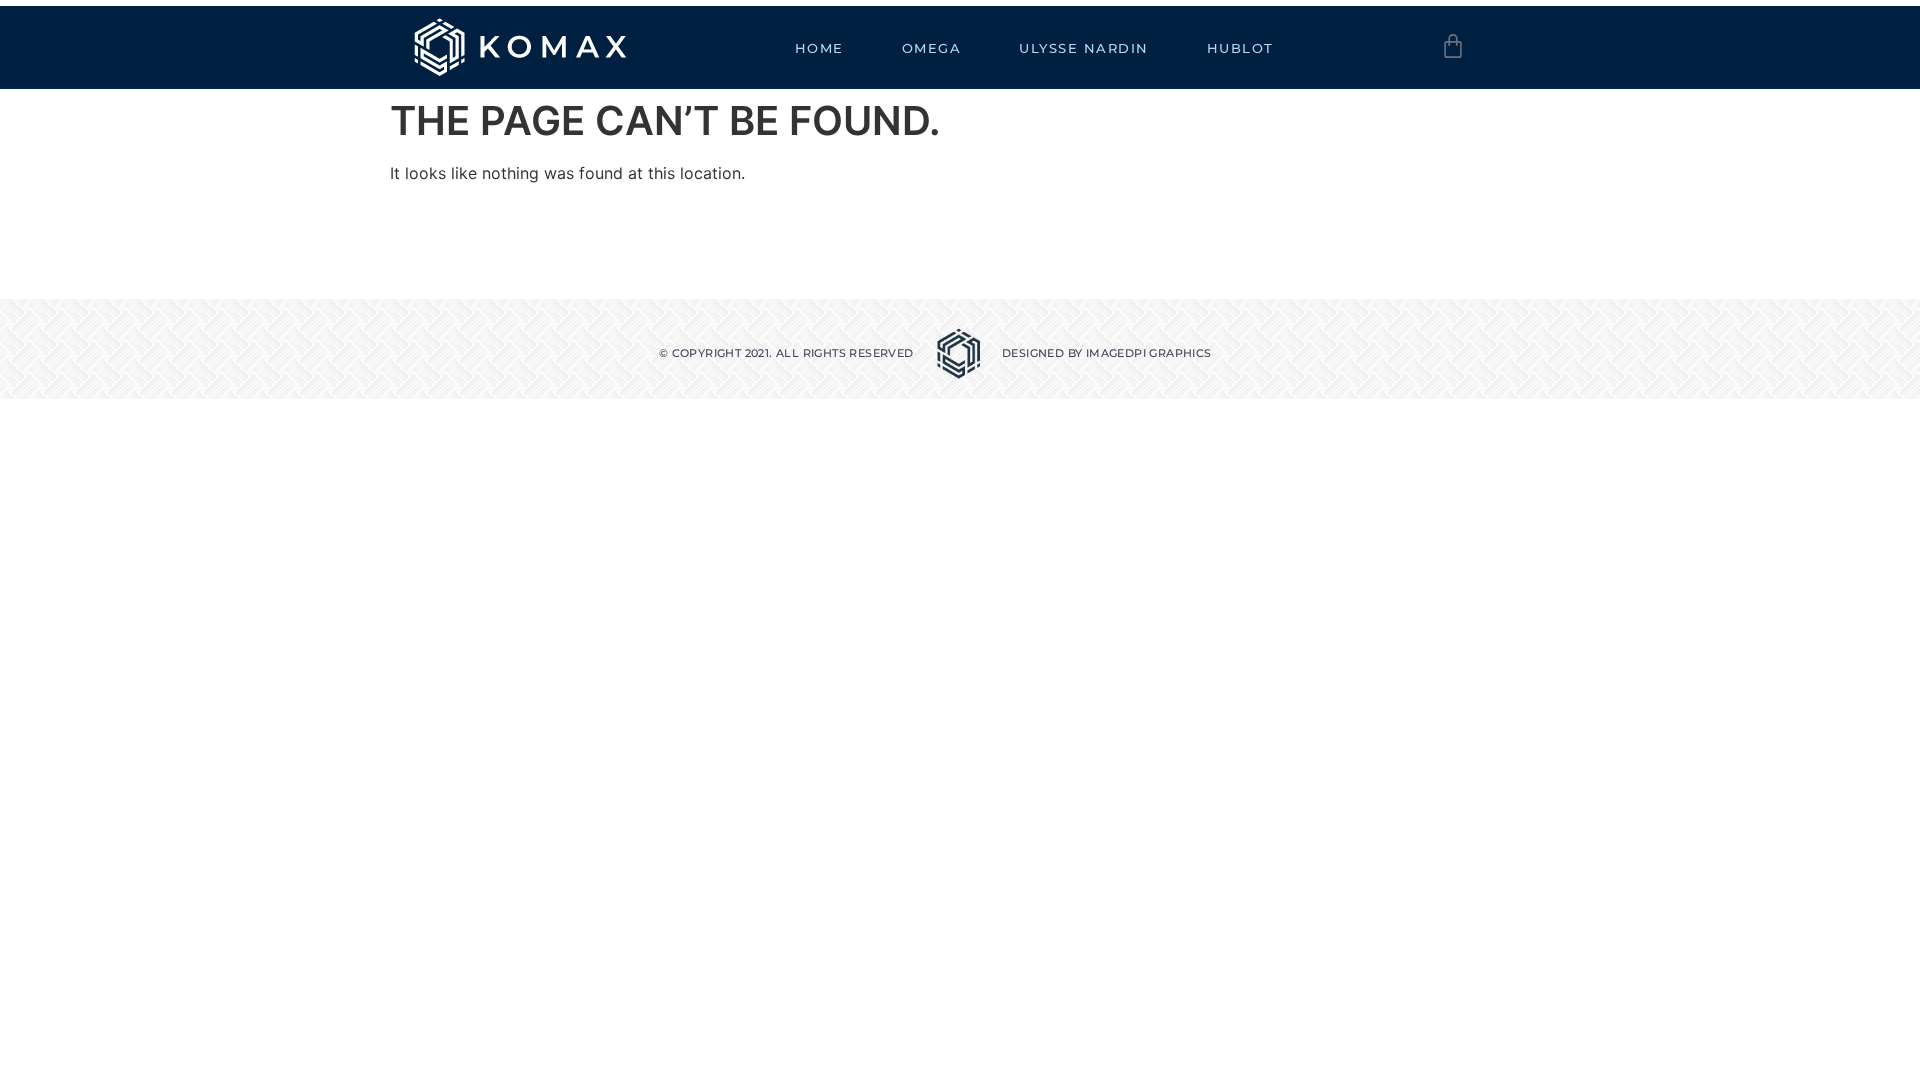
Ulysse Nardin (1084, 48)
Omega (932, 48)
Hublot (1240, 48)
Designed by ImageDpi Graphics (1107, 353)
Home (819, 48)
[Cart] (1453, 46)
